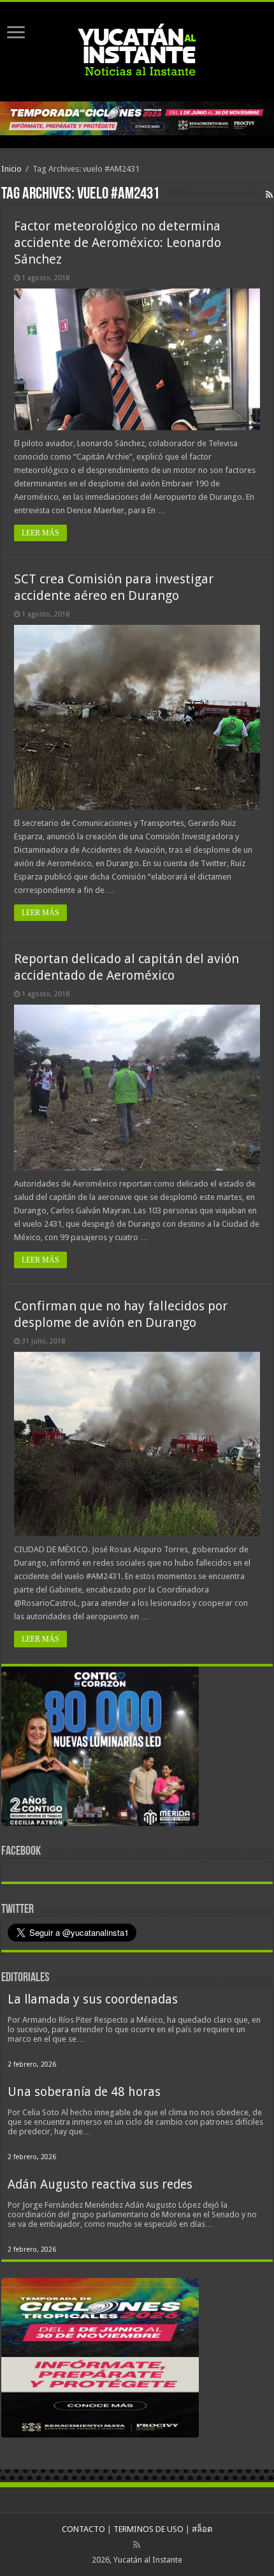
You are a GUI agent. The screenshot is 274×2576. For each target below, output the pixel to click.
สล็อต (202, 2529)
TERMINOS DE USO (148, 2529)
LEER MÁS (40, 533)
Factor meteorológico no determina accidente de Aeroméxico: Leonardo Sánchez (118, 243)
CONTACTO (83, 2529)
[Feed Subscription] (269, 195)
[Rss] (137, 2545)
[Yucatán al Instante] (137, 49)
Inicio (11, 169)
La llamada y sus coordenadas (93, 1999)
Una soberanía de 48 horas (84, 2092)
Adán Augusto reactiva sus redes (100, 2184)
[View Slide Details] (100, 1749)
